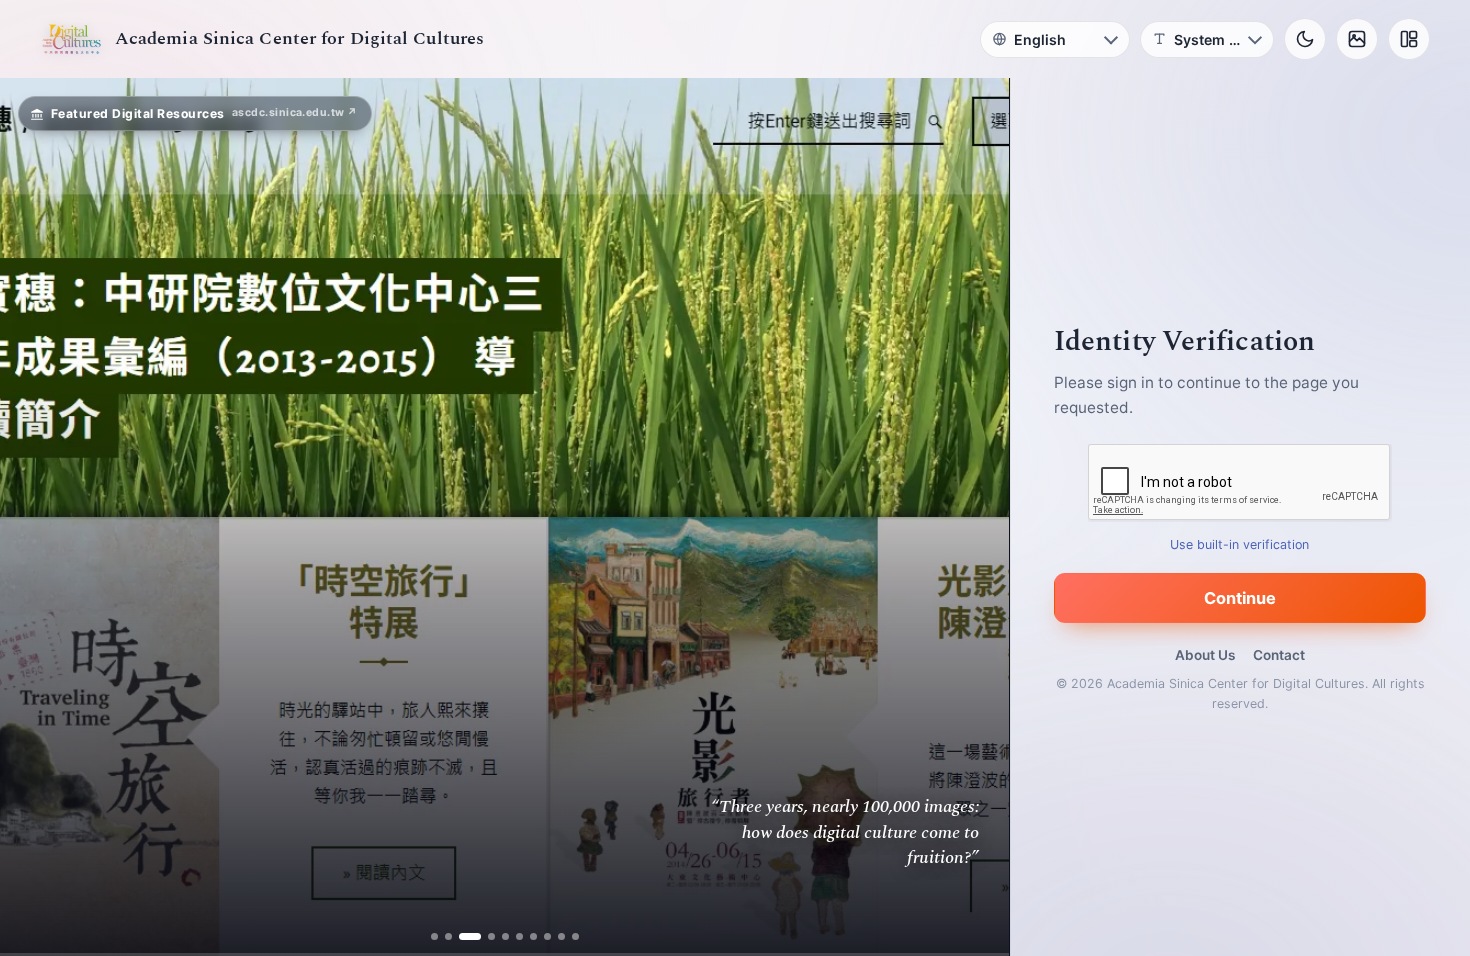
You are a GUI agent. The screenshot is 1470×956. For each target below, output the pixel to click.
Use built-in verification (1240, 544)
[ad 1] (441, 936)
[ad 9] (553, 936)
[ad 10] (567, 936)
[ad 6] (511, 936)
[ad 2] (455, 936)
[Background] (1357, 39)
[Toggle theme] (1305, 39)
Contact (1279, 655)
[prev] (36, 517)
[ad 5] (497, 936)
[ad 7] (525, 936)
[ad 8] (539, 936)
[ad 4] (483, 936)
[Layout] (1409, 39)
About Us (1205, 655)
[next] (973, 517)
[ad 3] (469, 936)
